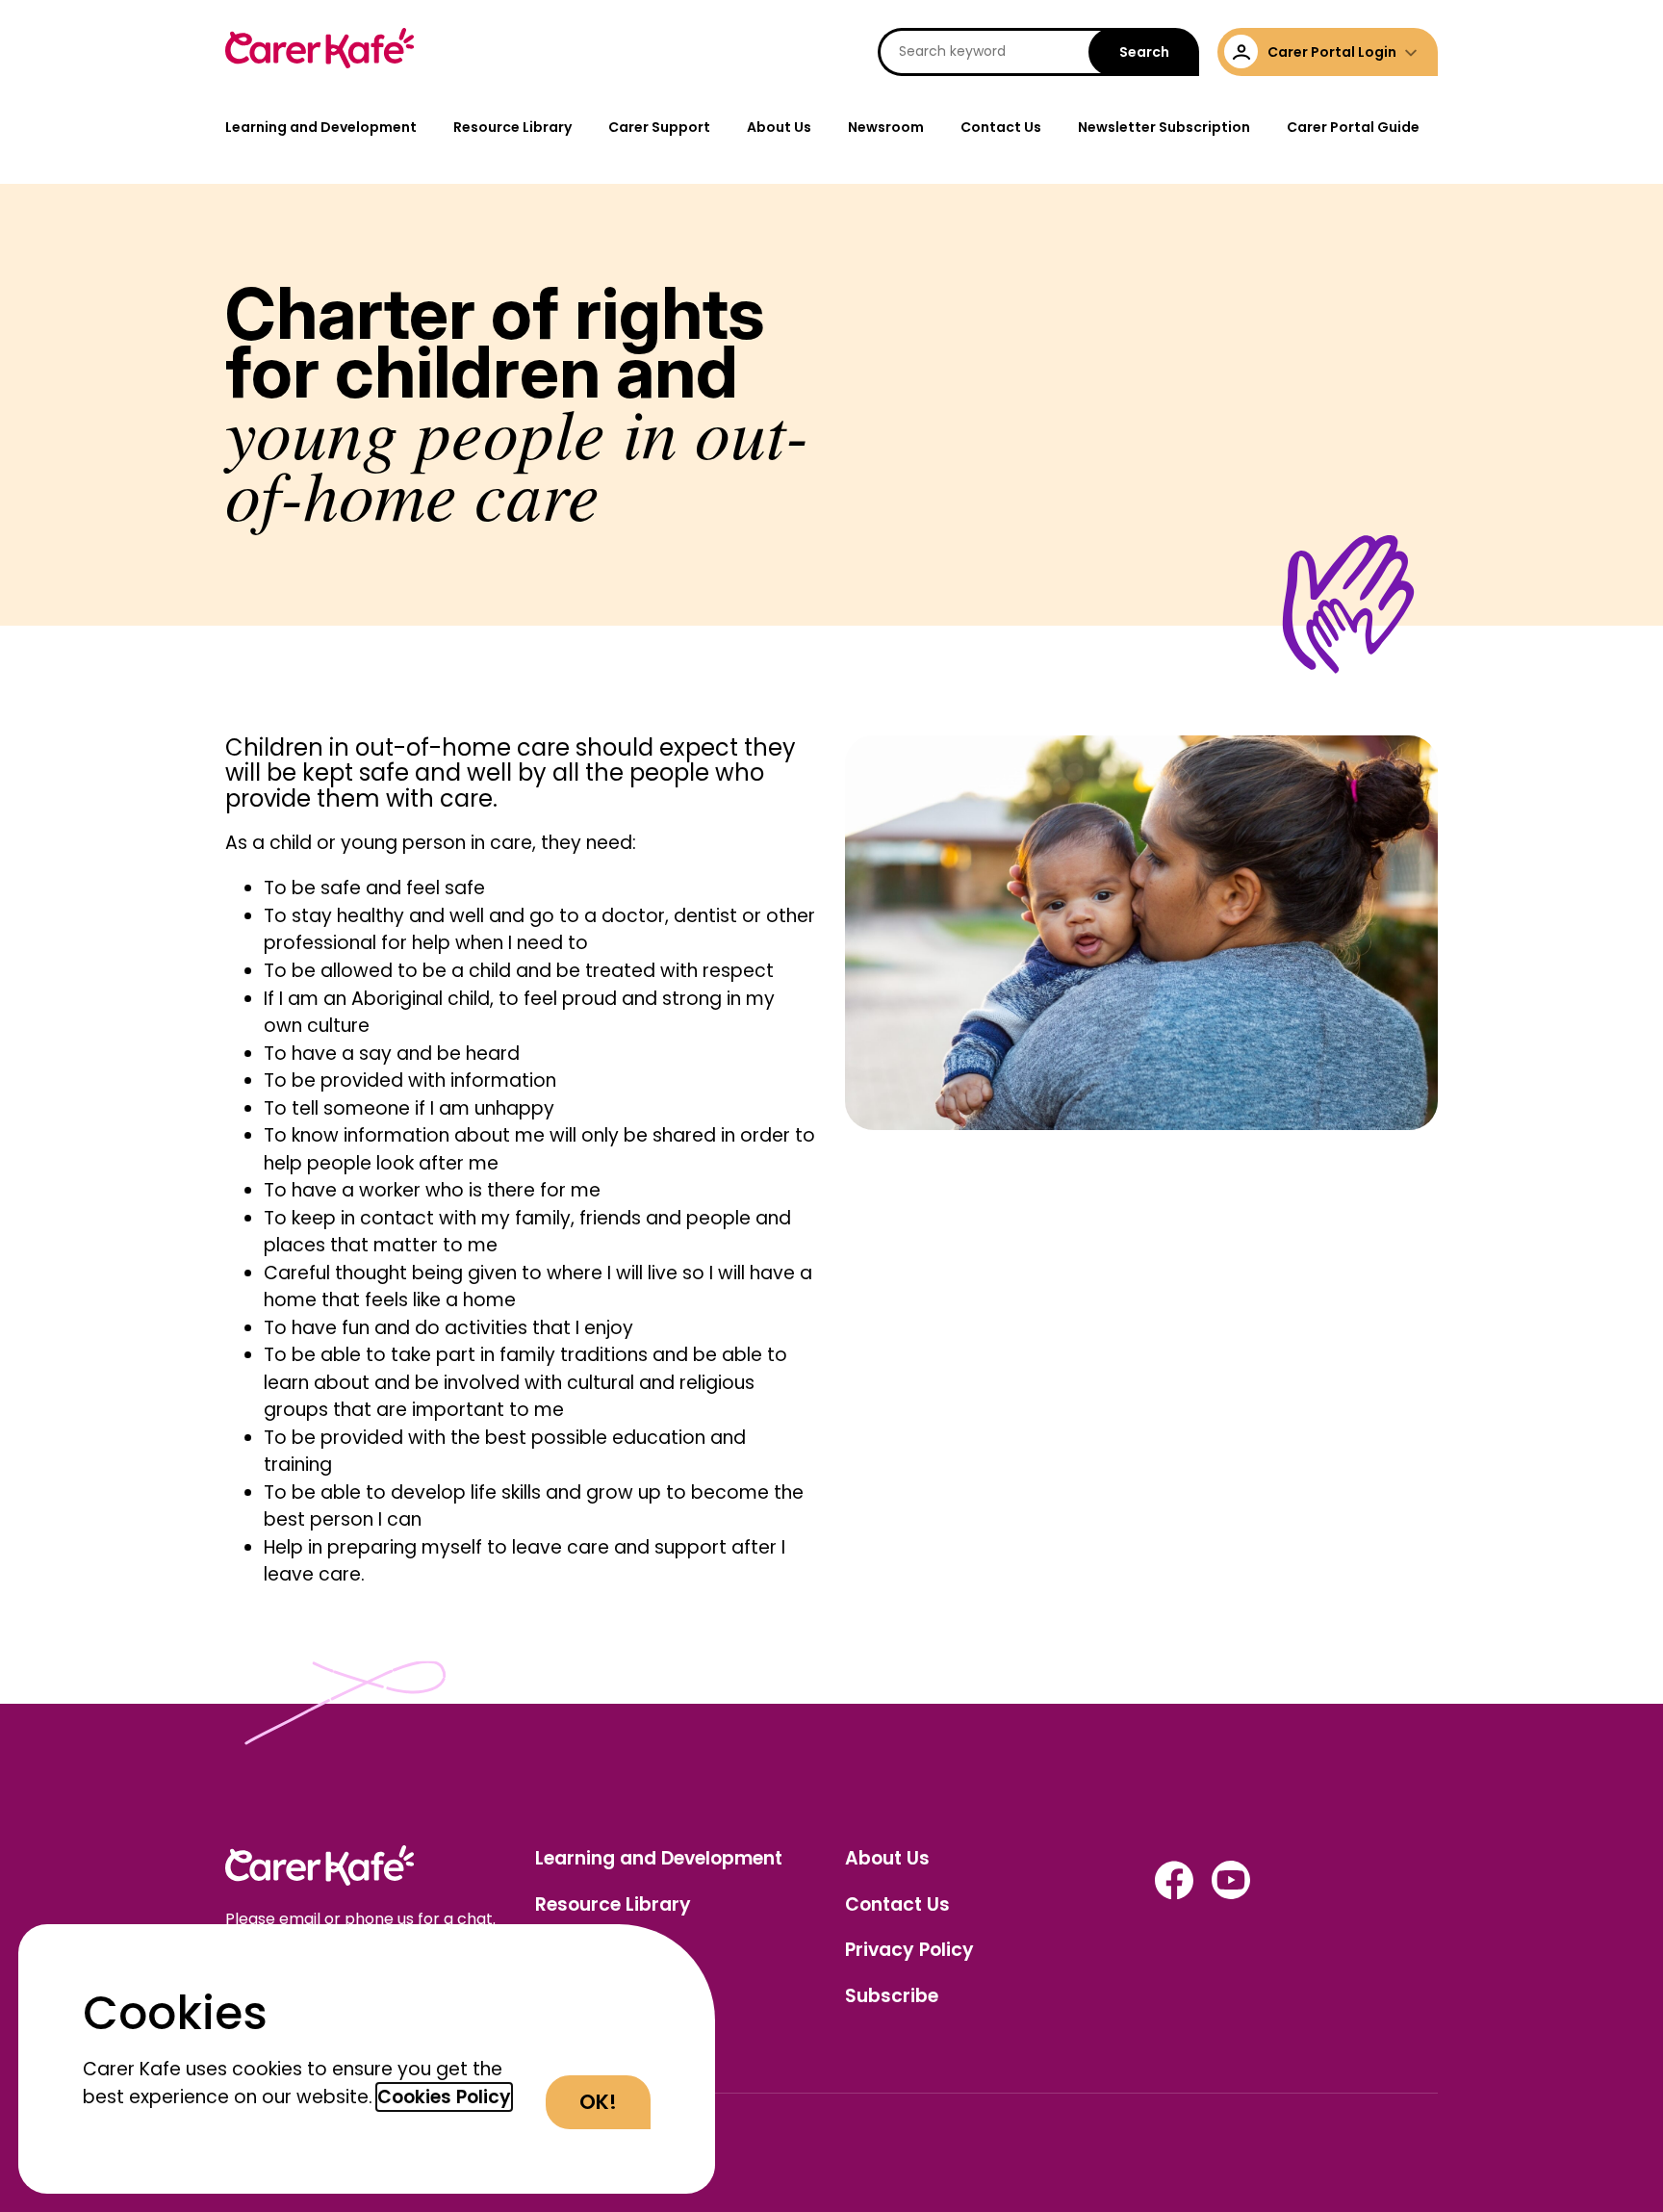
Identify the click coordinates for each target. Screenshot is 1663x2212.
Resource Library (512, 127)
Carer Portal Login (1332, 52)
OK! (598, 2102)
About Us (779, 127)
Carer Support (659, 127)
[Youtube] (1231, 1894)
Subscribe (892, 1996)
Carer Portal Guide (1353, 127)
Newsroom (886, 127)
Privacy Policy (909, 1950)
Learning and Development (321, 127)
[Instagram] (1174, 1894)
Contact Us (1001, 127)
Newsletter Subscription (1164, 127)
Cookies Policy (444, 2097)
